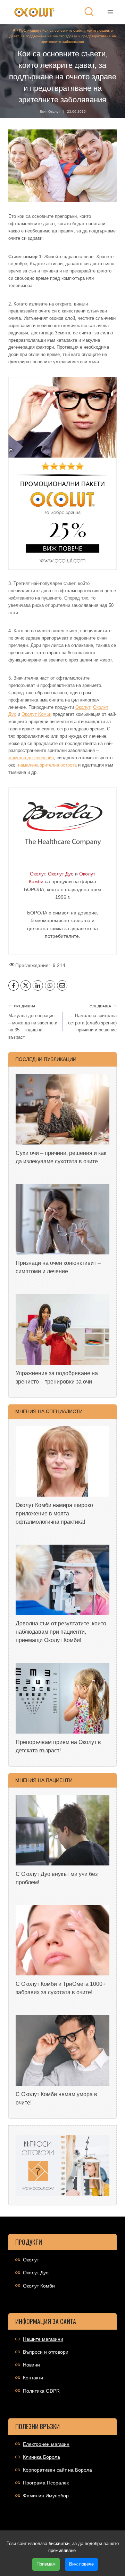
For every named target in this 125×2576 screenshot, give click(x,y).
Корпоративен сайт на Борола (57, 2470)
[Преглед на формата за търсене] (89, 12)
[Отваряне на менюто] (110, 12)
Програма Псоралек (46, 2483)
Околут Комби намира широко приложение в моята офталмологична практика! (54, 1513)
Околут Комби (36, 714)
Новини (31, 2365)
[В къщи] (14, 30)
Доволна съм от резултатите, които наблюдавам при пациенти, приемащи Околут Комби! (61, 1632)
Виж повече (81, 2564)
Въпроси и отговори (46, 2352)
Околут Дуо (36, 2273)
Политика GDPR (41, 2391)
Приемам (46, 2564)
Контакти (33, 2378)
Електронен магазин (46, 2444)
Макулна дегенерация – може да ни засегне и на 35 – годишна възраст (33, 1022)
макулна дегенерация (31, 758)
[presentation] (62, 1109)
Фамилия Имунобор (46, 2496)
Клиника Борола (41, 2457)
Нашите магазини (43, 2339)
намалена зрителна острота (47, 765)
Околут (83, 707)
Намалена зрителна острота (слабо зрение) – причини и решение (92, 1018)
